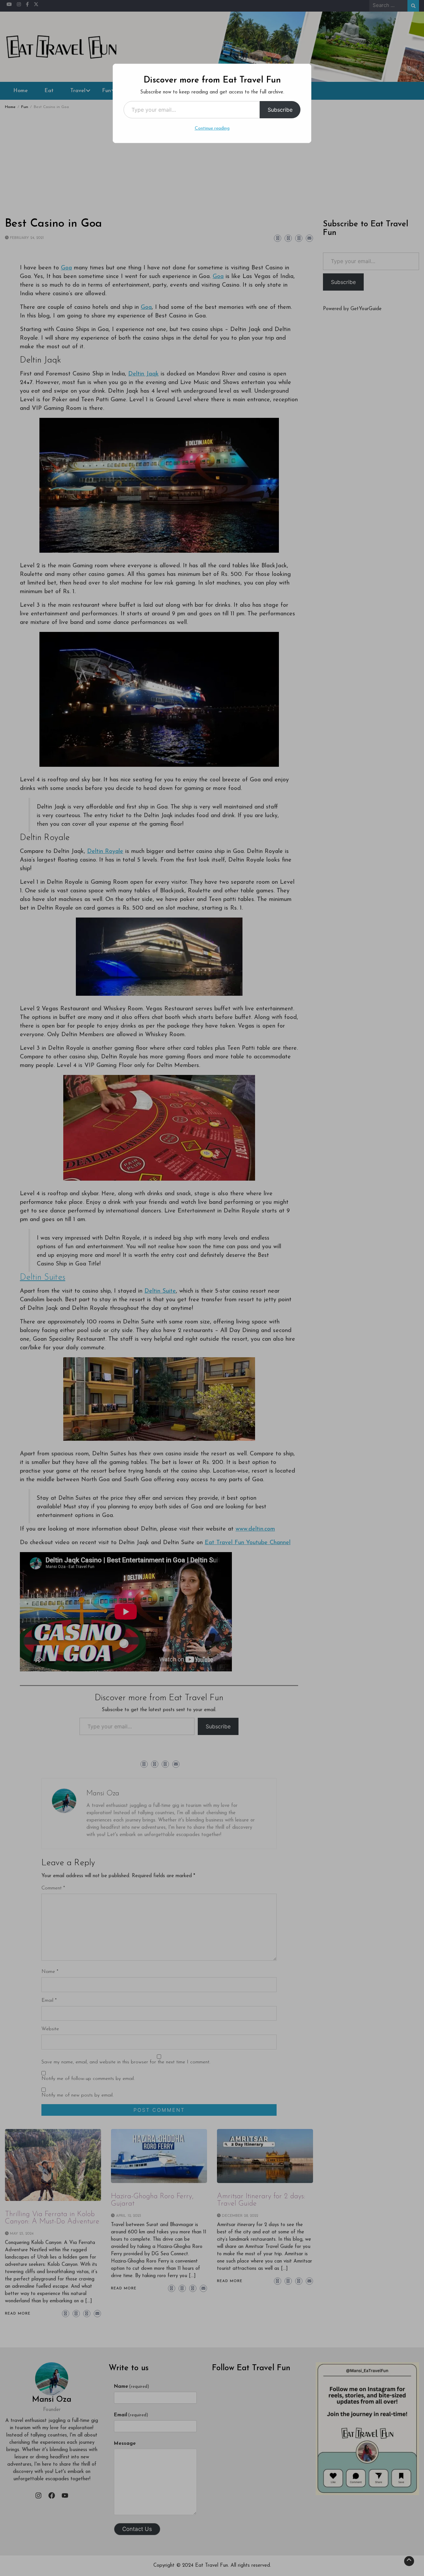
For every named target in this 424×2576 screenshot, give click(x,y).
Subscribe (280, 110)
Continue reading (212, 128)
